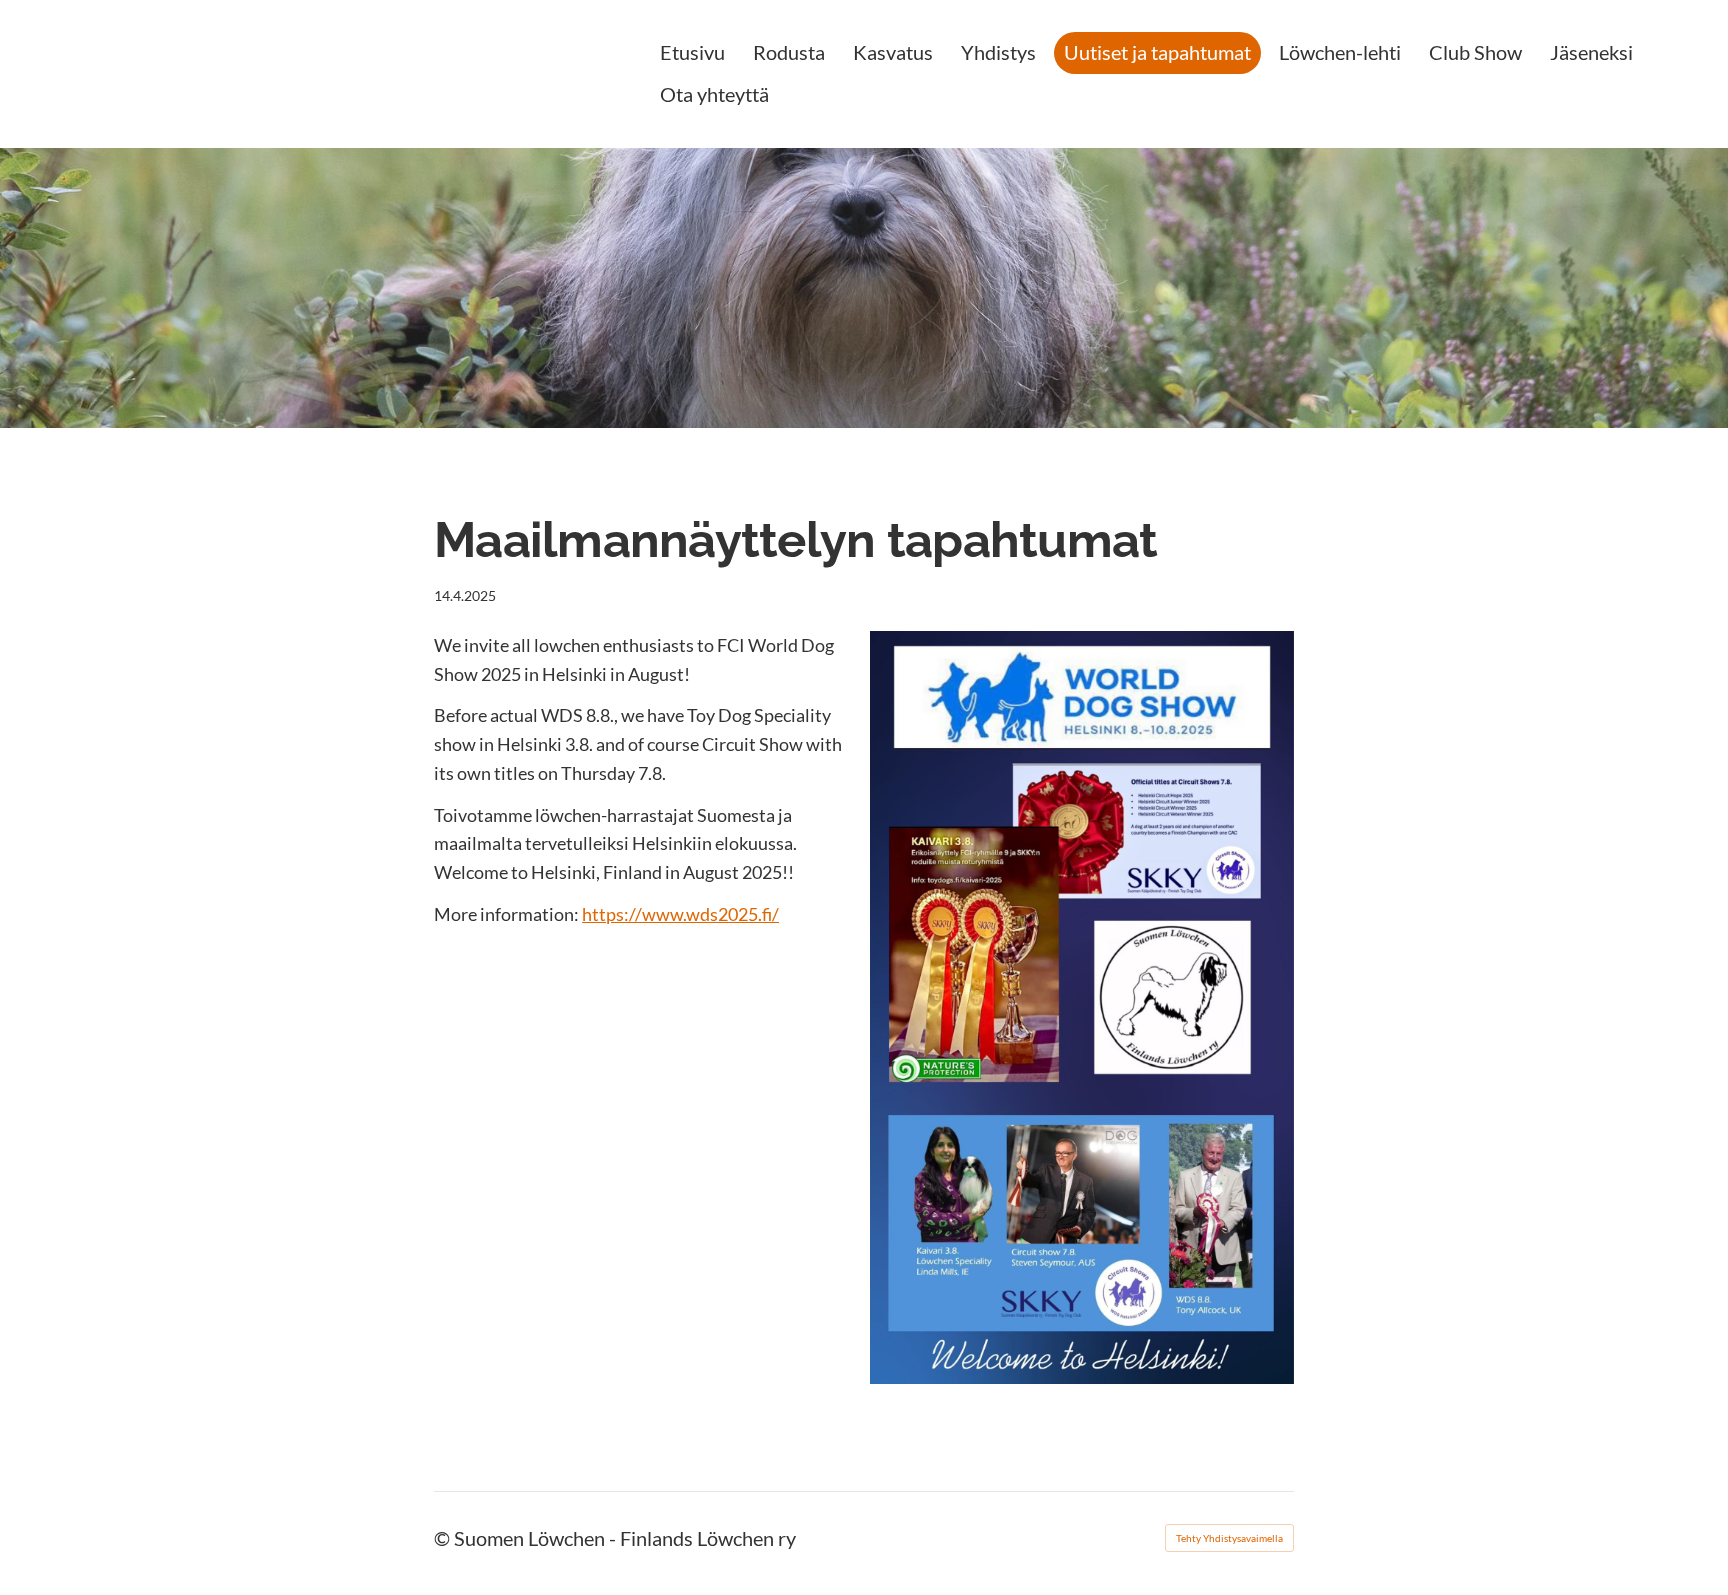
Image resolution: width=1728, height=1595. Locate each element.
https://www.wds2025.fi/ (680, 914)
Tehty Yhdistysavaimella (1229, 1538)
